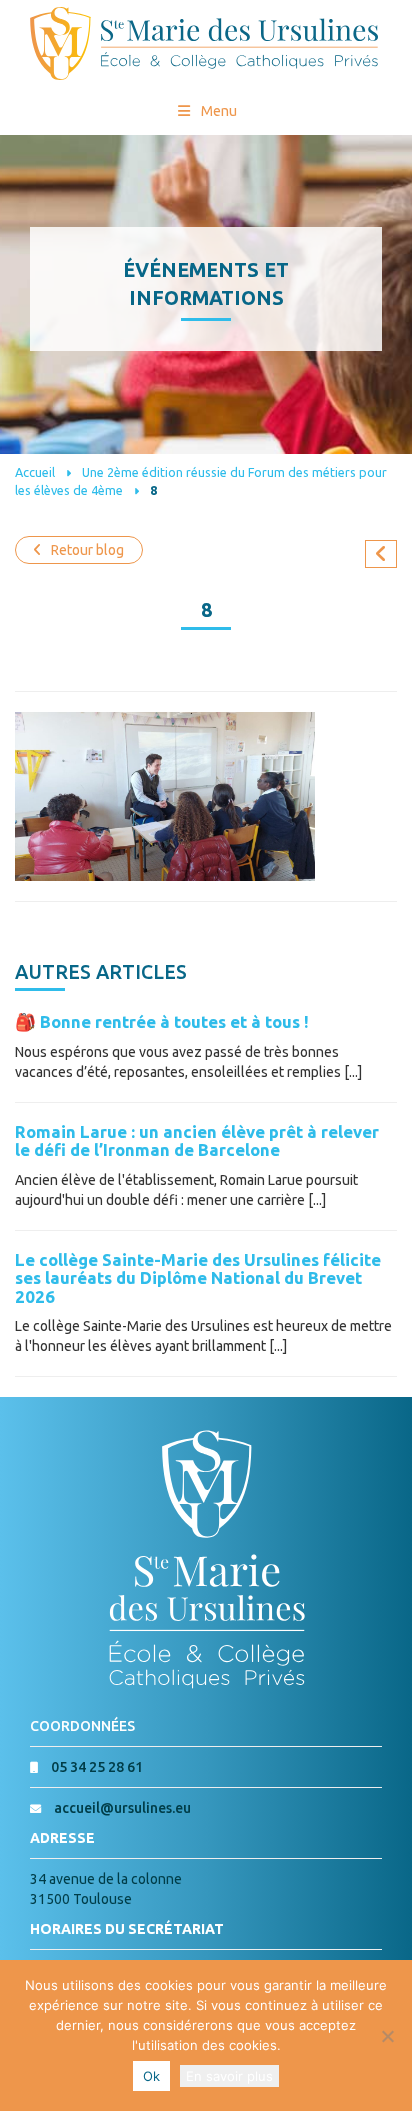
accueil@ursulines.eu (122, 1808)
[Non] (387, 2036)
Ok (151, 2076)
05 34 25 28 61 (97, 1767)
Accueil (35, 472)
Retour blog (87, 550)
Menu (219, 111)
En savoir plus (229, 2076)
